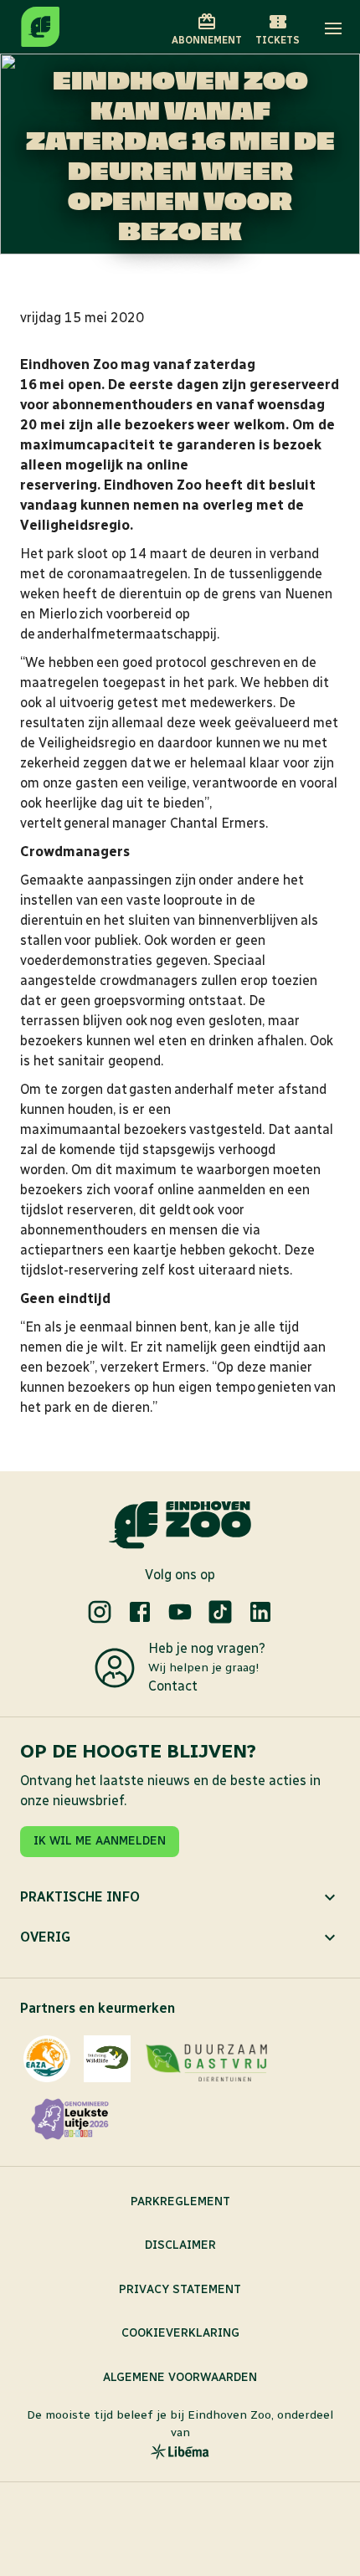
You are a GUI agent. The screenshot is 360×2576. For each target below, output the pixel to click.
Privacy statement (180, 2289)
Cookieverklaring (180, 2333)
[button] (333, 28)
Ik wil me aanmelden (100, 1841)
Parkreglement (180, 2201)
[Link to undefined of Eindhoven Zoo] (100, 1612)
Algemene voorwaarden (180, 2377)
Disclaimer (180, 2245)
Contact (173, 1686)
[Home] (40, 27)
